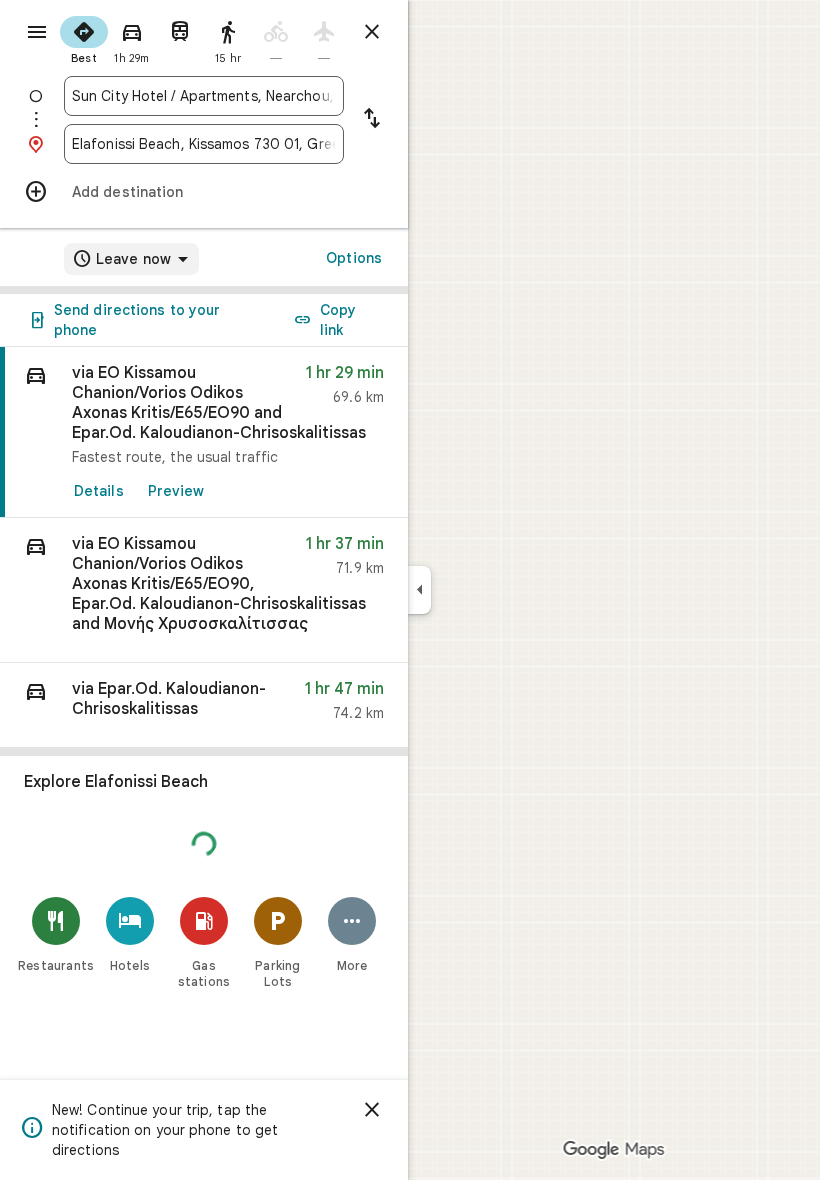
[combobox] (204, 96)
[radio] (84, 38)
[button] (204, 590)
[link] (204, 432)
